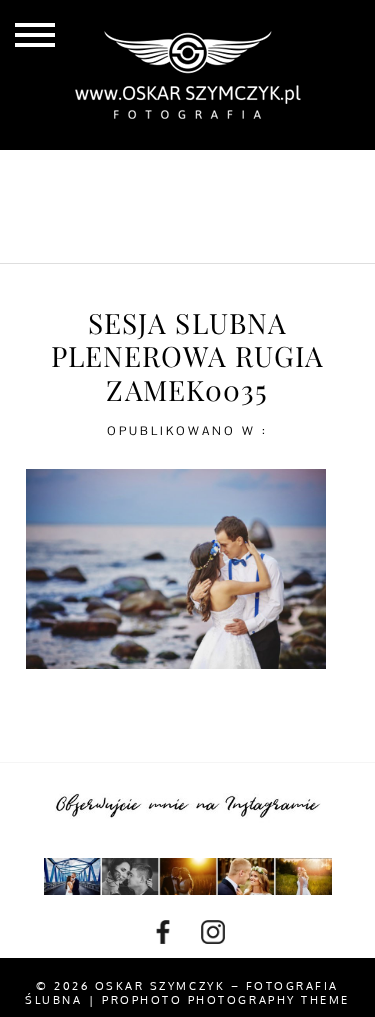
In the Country (197, 239)
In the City (197, 206)
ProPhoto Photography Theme (226, 1000)
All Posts (110, 174)
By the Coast (247, 174)
